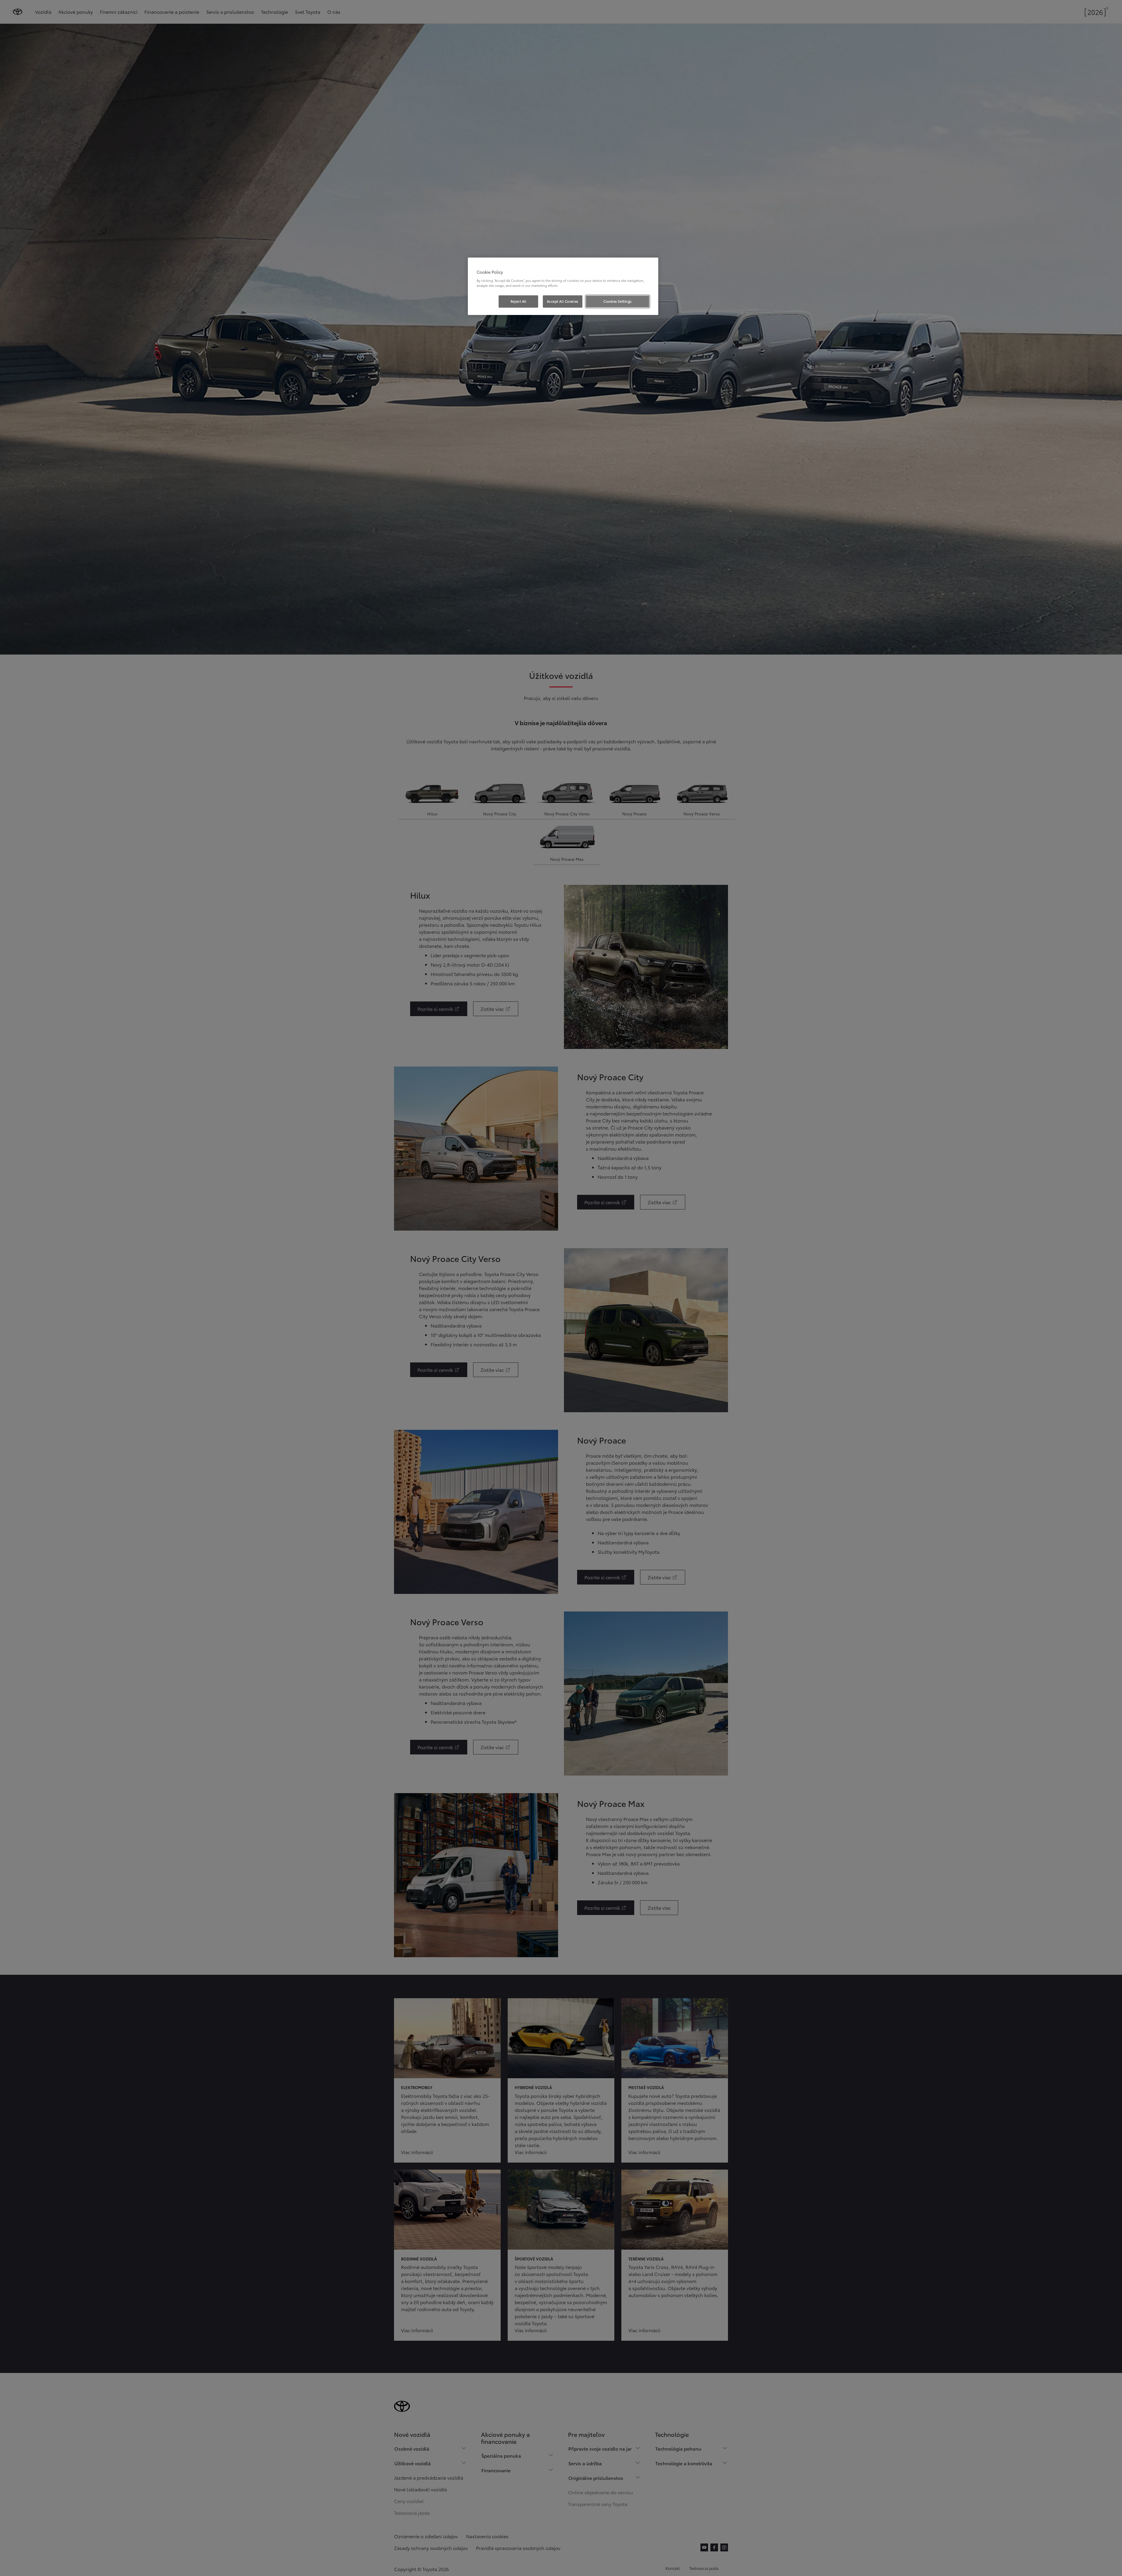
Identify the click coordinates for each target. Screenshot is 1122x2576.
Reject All (519, 301)
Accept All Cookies (563, 301)
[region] (563, 286)
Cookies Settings (618, 301)
